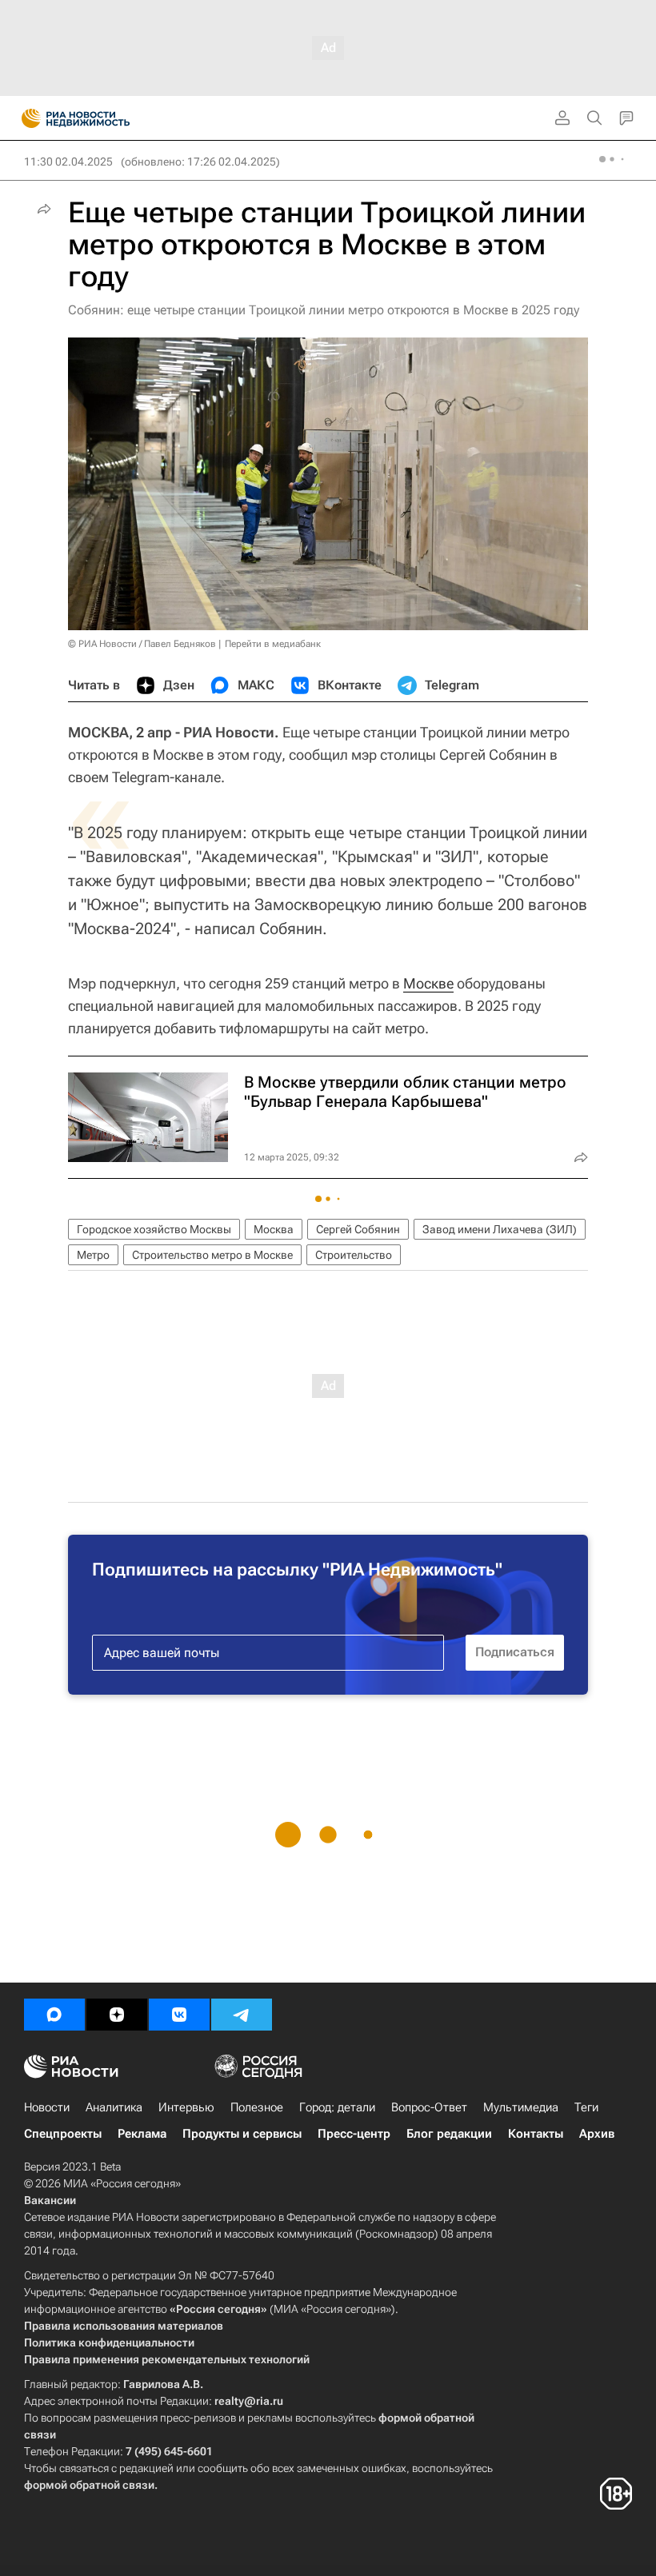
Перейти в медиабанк (273, 644)
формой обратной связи (89, 2485)
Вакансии (50, 2200)
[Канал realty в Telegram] (242, 2015)
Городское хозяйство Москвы (154, 1229)
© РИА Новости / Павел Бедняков (142, 644)
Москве (428, 983)
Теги (586, 2107)
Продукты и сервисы (242, 2134)
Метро (93, 1255)
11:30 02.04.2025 (68, 162)
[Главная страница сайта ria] (26, 118)
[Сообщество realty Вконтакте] (179, 2015)
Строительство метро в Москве (212, 1255)
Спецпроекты (63, 2134)
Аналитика (114, 2107)
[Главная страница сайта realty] (104, 118)
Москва (274, 1229)
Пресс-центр (354, 2134)
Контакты (536, 2134)
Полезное (257, 2107)
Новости (47, 2107)
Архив (597, 2134)
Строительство (354, 1255)
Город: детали (337, 2107)
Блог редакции (449, 2134)
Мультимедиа (521, 2107)
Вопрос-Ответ (429, 2107)
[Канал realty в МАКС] (54, 2015)
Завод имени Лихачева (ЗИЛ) (500, 1229)
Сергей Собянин (358, 1229)
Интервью (186, 2107)
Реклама (142, 2134)
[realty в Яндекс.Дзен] (117, 2015)
